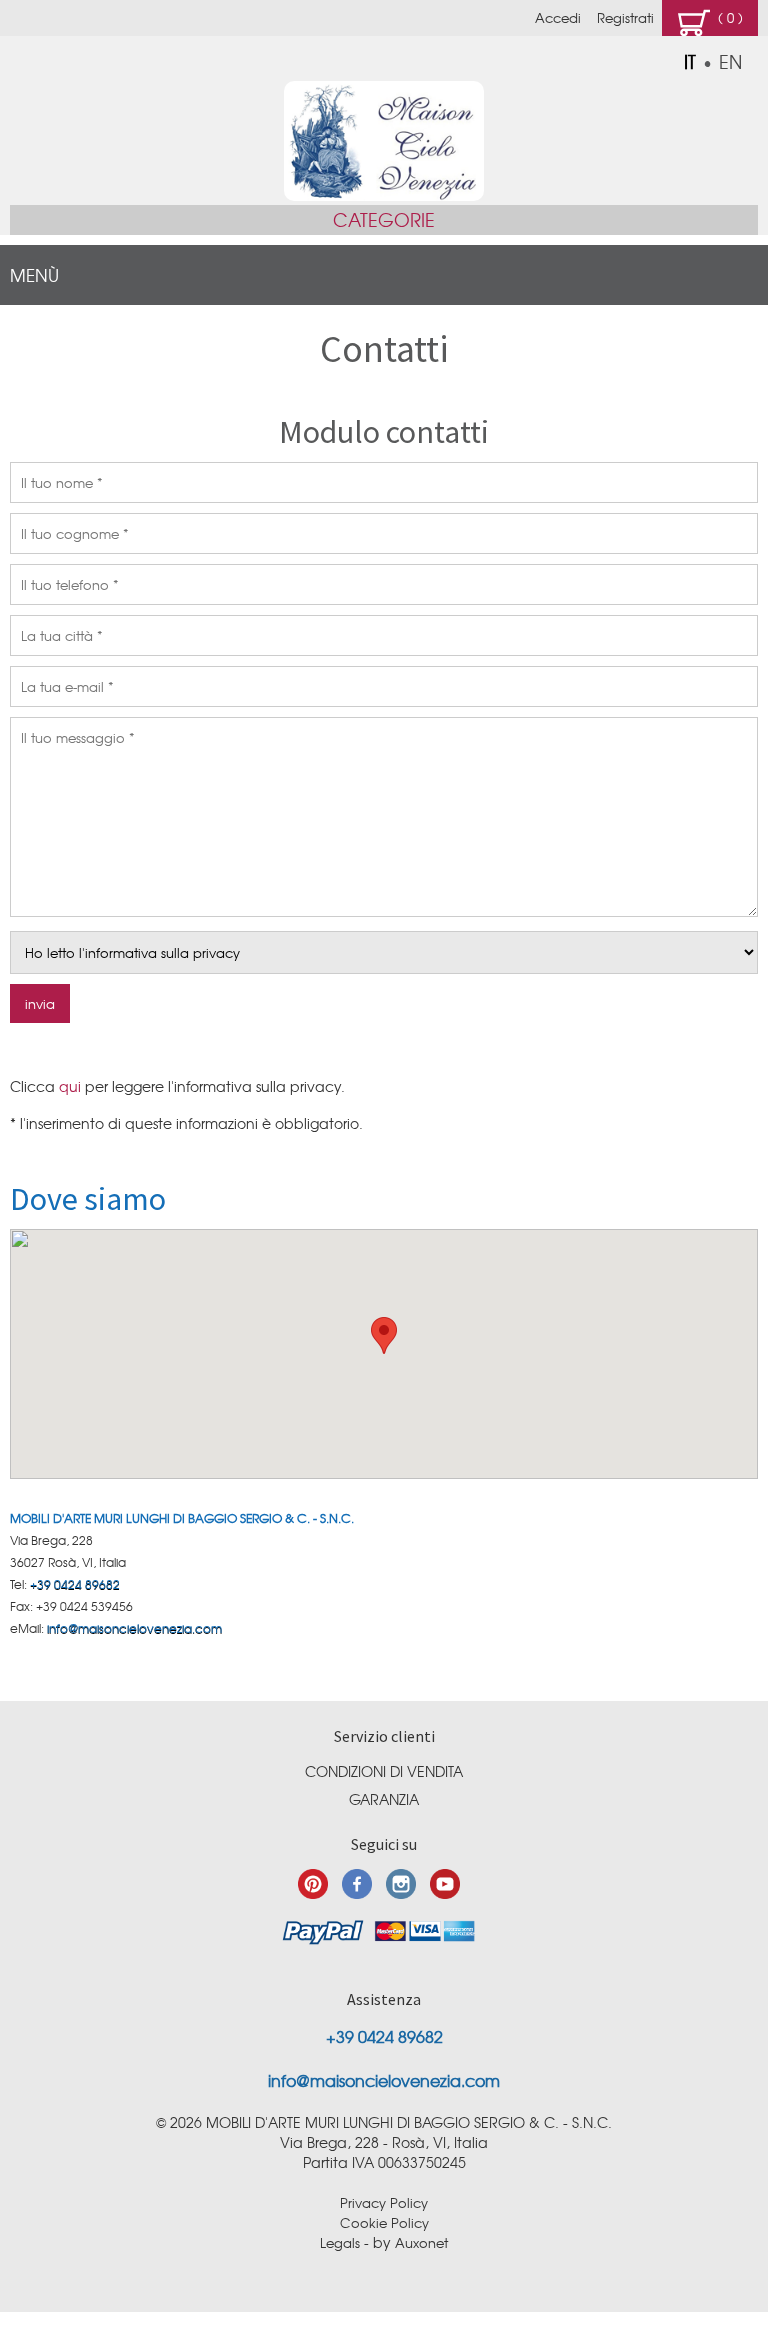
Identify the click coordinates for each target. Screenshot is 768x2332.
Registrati (625, 17)
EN (730, 61)
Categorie (384, 219)
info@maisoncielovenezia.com (134, 1628)
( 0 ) (726, 17)
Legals (340, 2242)
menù (34, 274)
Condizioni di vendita (384, 1771)
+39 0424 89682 (75, 1584)
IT (690, 61)
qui (70, 1086)
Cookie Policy (384, 2222)
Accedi (558, 17)
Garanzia (384, 1799)
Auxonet (421, 2242)
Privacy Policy (384, 2202)
